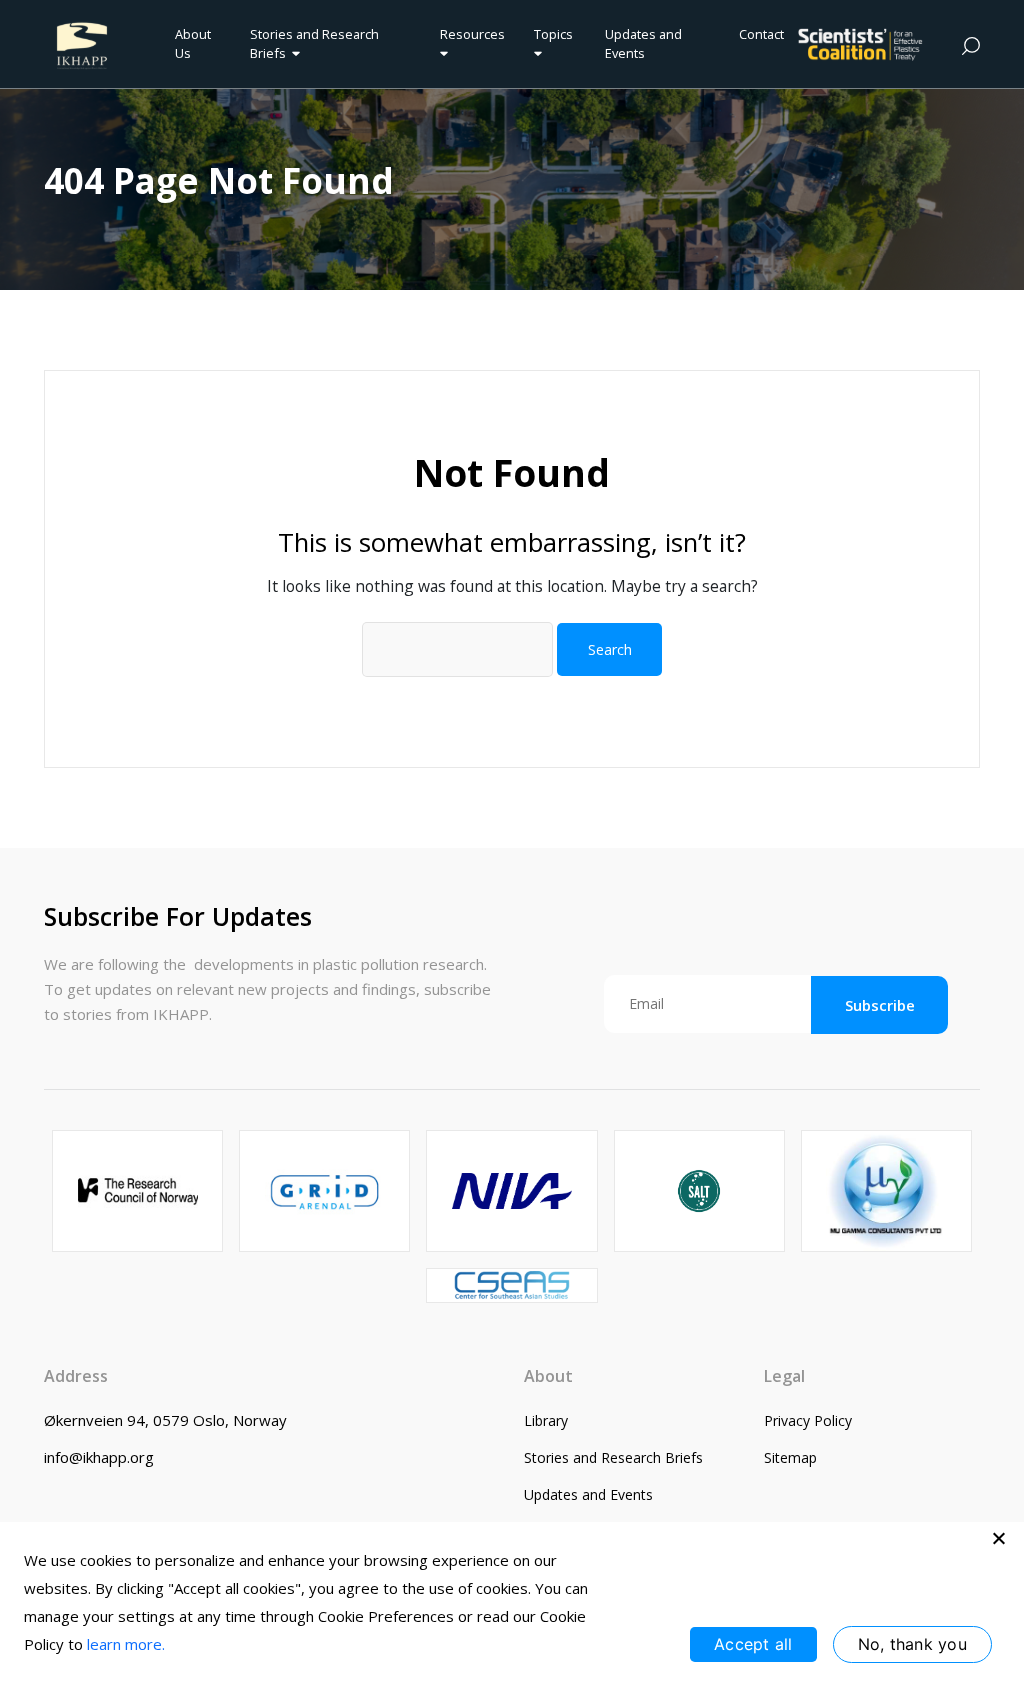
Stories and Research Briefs (314, 43)
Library (546, 1420)
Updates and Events (643, 43)
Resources (472, 34)
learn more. (126, 1644)
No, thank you (912, 1644)
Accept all (753, 1644)
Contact (761, 34)
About (548, 1376)
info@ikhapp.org (99, 1457)
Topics (553, 34)
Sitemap (790, 1457)
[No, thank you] (999, 1538)
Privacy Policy (808, 1420)
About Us (193, 43)
